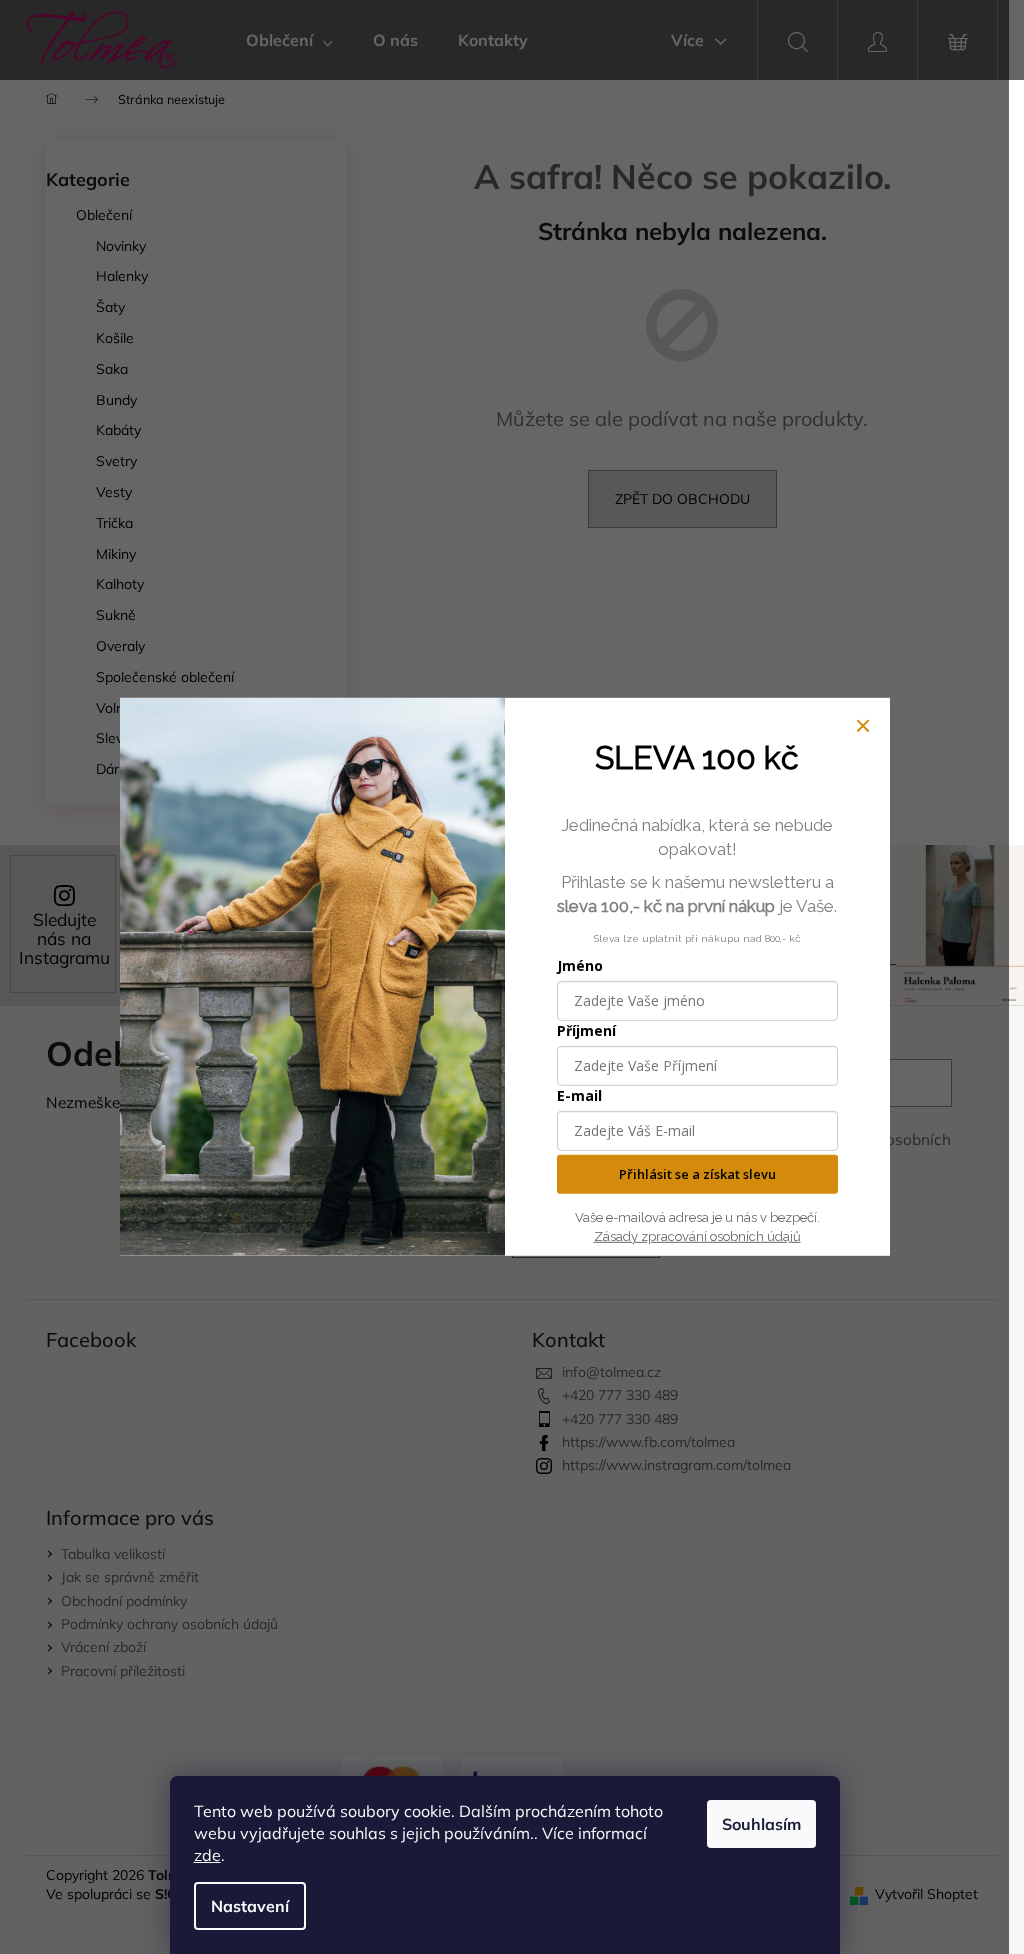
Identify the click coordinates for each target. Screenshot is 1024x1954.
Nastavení (250, 1906)
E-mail (579, 1095)
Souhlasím (761, 1824)
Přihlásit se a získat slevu (697, 1174)
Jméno (580, 965)
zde (207, 1855)
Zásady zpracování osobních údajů (697, 1236)
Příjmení (586, 1030)
